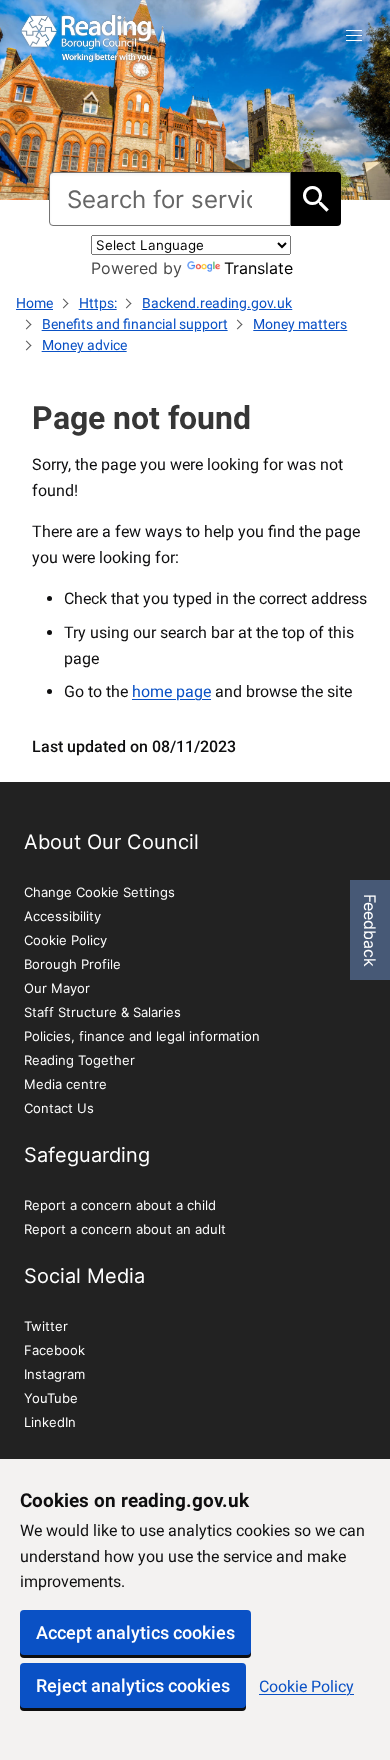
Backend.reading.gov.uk (217, 303)
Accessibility (62, 916)
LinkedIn (50, 1422)
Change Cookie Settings (99, 892)
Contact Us (59, 1108)
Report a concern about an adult (125, 1229)
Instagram (54, 1374)
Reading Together (79, 1060)
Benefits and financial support (135, 324)
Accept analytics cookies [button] (135, 1632)
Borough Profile (72, 964)
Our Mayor (57, 988)
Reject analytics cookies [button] (133, 1685)
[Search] (316, 199)
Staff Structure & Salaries (102, 1012)
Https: (98, 303)
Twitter (46, 1326)
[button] (354, 36)
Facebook (54, 1350)
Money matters (300, 324)
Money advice (84, 345)
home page (171, 691)
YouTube (51, 1398)
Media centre (65, 1084)
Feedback (370, 930)
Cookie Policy (306, 1686)
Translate (258, 268)
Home (34, 303)
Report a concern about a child (120, 1205)
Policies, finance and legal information (142, 1036)
